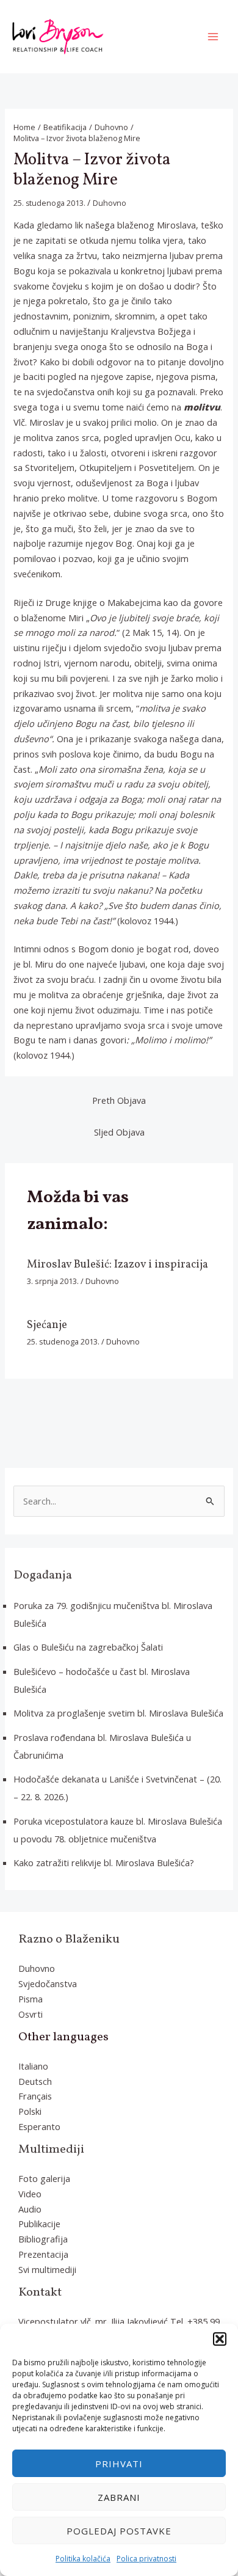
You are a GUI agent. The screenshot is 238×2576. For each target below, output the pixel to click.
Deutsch (35, 2081)
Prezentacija (43, 2254)
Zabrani (119, 2497)
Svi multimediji (47, 2269)
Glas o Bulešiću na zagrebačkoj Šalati (88, 1647)
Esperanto (39, 2126)
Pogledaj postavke (119, 2531)
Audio (30, 2209)
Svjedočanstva (48, 1983)
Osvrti (31, 2014)
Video (30, 2194)
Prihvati (119, 2464)
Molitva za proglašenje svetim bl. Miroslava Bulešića (118, 1713)
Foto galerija (44, 2178)
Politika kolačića (83, 2559)
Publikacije (39, 2224)
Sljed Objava (119, 1132)
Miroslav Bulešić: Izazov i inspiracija (117, 1265)
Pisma (31, 1999)
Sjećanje (47, 1325)
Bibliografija (43, 2239)
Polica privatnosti (146, 2559)
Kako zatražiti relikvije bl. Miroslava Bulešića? (104, 1863)
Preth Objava (119, 1100)
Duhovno (110, 203)
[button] (220, 2339)
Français (35, 2096)
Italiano (33, 2066)
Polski (30, 2111)
